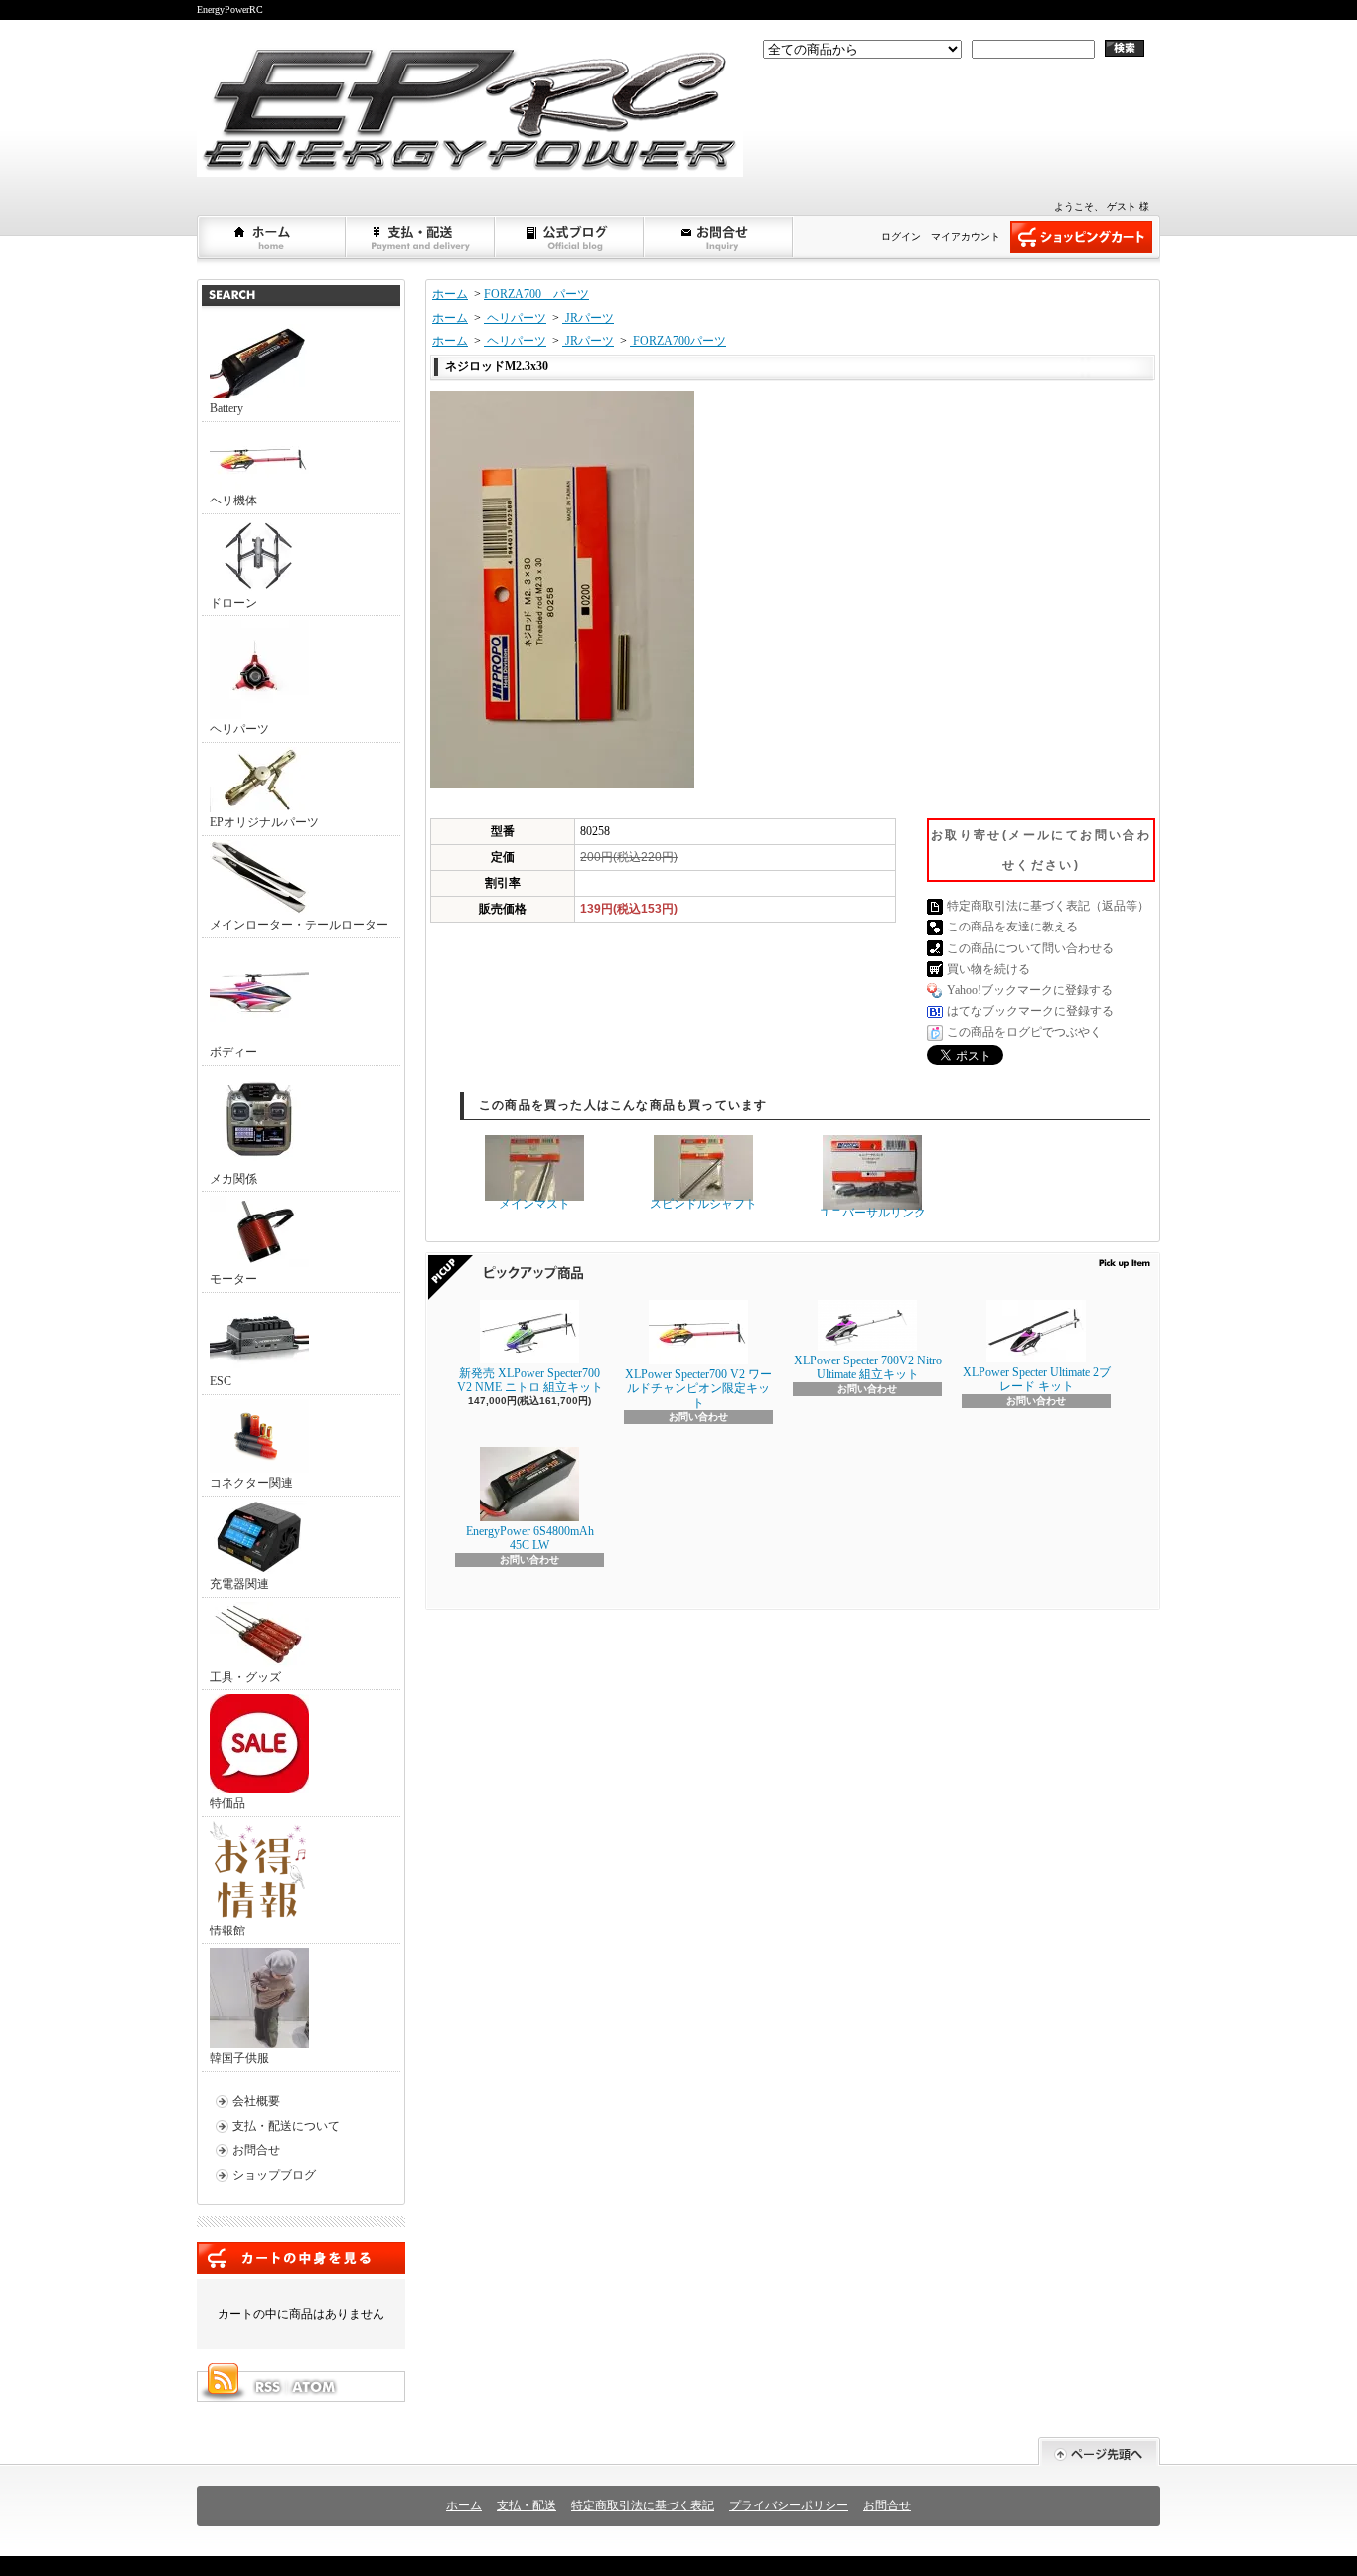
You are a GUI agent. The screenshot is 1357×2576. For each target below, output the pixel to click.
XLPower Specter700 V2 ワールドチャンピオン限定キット (698, 1389)
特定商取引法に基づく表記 (643, 2505)
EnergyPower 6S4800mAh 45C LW (530, 1538)
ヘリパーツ (239, 729)
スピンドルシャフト (703, 1204)
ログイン (901, 237)
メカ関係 (233, 1179)
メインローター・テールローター (299, 925)
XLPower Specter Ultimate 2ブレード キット (1037, 1379)
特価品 (227, 1803)
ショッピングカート (1081, 237)
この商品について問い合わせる (1030, 948)
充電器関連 (239, 1584)
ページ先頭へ (1099, 2451)
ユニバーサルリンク (872, 1213)
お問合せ (719, 237)
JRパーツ (588, 318)
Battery (226, 408)
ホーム (272, 237)
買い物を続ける (988, 969)
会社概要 (256, 2101)
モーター (233, 1279)
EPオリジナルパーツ (264, 822)
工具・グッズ (245, 1677)
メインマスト (534, 1204)
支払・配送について (421, 237)
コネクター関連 (251, 1483)
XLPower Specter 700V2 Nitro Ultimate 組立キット (868, 1367)
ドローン (233, 603)
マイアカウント (966, 237)
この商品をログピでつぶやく (1024, 1032)
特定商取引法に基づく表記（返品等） (1048, 906)
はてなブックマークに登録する (1030, 1011)
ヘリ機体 (233, 501)
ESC (221, 1381)
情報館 (227, 1931)
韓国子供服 (239, 2058)
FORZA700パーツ (678, 341)
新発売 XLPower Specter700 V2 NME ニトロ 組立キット (530, 1380)
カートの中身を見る (301, 2258)
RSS (267, 2387)
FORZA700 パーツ (536, 294)
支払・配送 (527, 2505)
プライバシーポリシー (789, 2505)
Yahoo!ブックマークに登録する (1030, 990)
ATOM (315, 2387)
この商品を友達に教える (1012, 927)
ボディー (233, 1052)
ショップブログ (570, 237)
